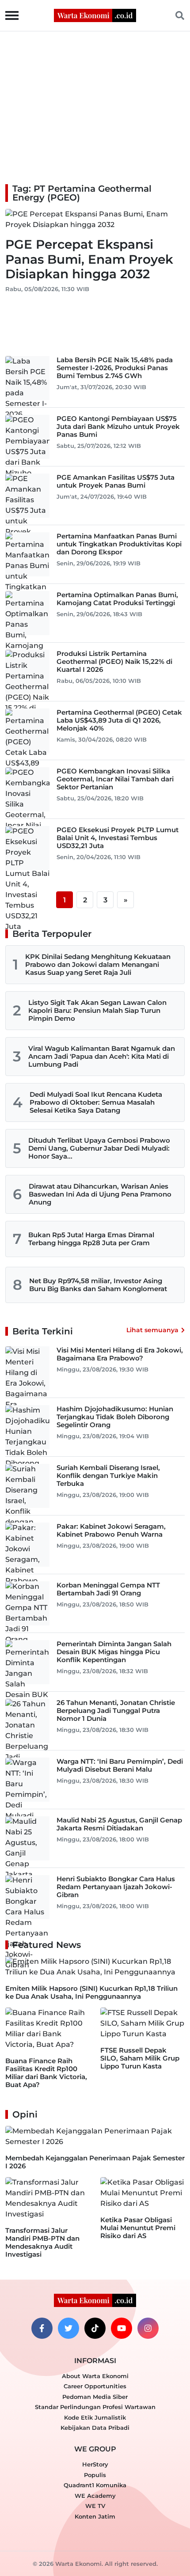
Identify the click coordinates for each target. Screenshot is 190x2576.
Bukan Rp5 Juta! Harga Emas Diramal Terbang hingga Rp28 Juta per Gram (91, 1239)
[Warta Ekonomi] (95, 15)
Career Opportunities (95, 2386)
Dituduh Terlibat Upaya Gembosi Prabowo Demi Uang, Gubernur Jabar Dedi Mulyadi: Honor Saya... (99, 1148)
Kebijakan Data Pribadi (95, 2428)
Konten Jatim (95, 2516)
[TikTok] (95, 2328)
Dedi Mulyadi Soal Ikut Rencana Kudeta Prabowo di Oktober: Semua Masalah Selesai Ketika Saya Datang (96, 1102)
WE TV (95, 2506)
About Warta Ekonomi (95, 2376)
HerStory (95, 2464)
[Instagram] (148, 2328)
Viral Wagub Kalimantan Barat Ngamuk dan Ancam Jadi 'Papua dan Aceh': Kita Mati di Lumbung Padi (102, 1056)
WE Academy (95, 2496)
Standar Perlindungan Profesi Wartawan (95, 2407)
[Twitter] (68, 2328)
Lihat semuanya (152, 1330)
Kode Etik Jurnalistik (95, 2417)
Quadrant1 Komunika (95, 2485)
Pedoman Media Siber (95, 2397)
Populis (95, 2475)
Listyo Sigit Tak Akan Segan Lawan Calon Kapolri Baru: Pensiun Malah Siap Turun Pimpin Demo (97, 1010)
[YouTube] (122, 2328)
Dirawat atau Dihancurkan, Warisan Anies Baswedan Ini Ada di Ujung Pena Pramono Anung (100, 1194)
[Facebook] (42, 2328)
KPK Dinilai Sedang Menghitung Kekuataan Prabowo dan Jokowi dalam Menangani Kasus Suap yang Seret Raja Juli (98, 964)
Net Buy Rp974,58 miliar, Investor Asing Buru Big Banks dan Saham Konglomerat (98, 1285)
